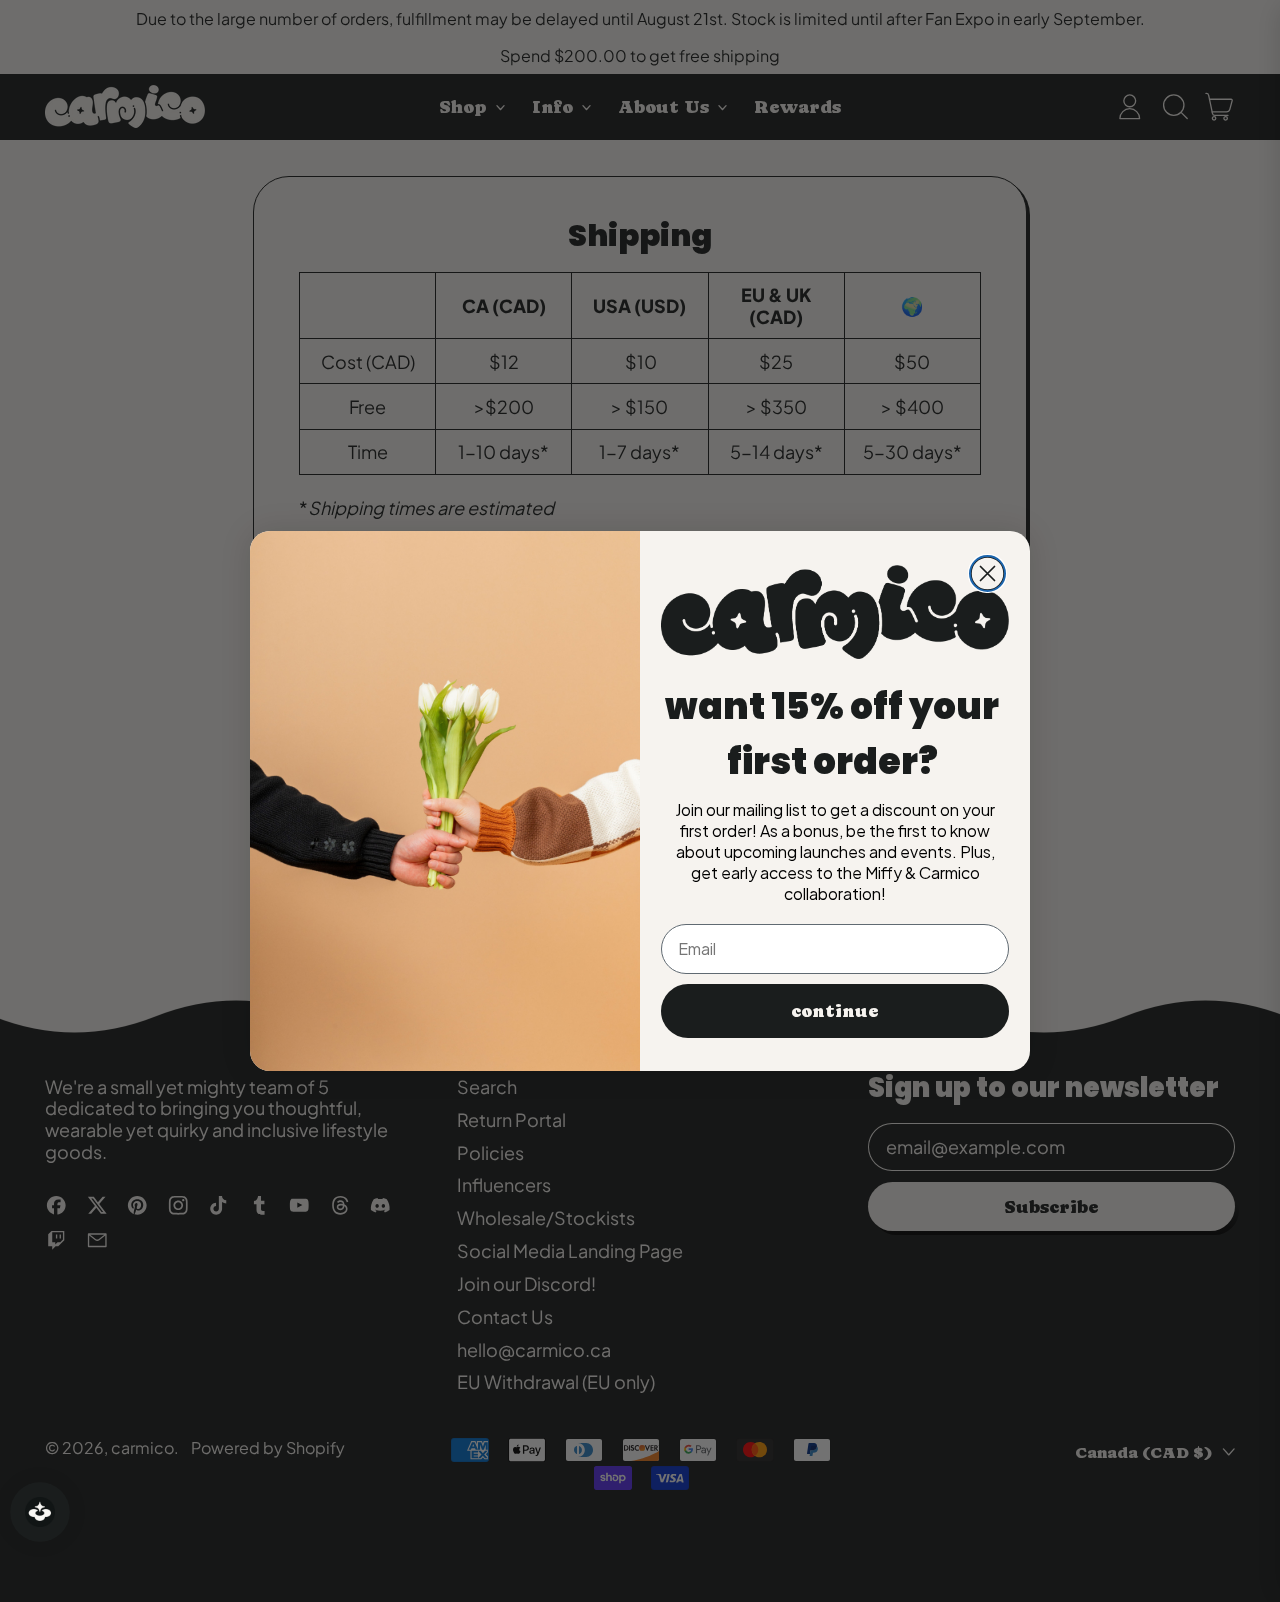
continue (835, 1010)
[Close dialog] (987, 573)
